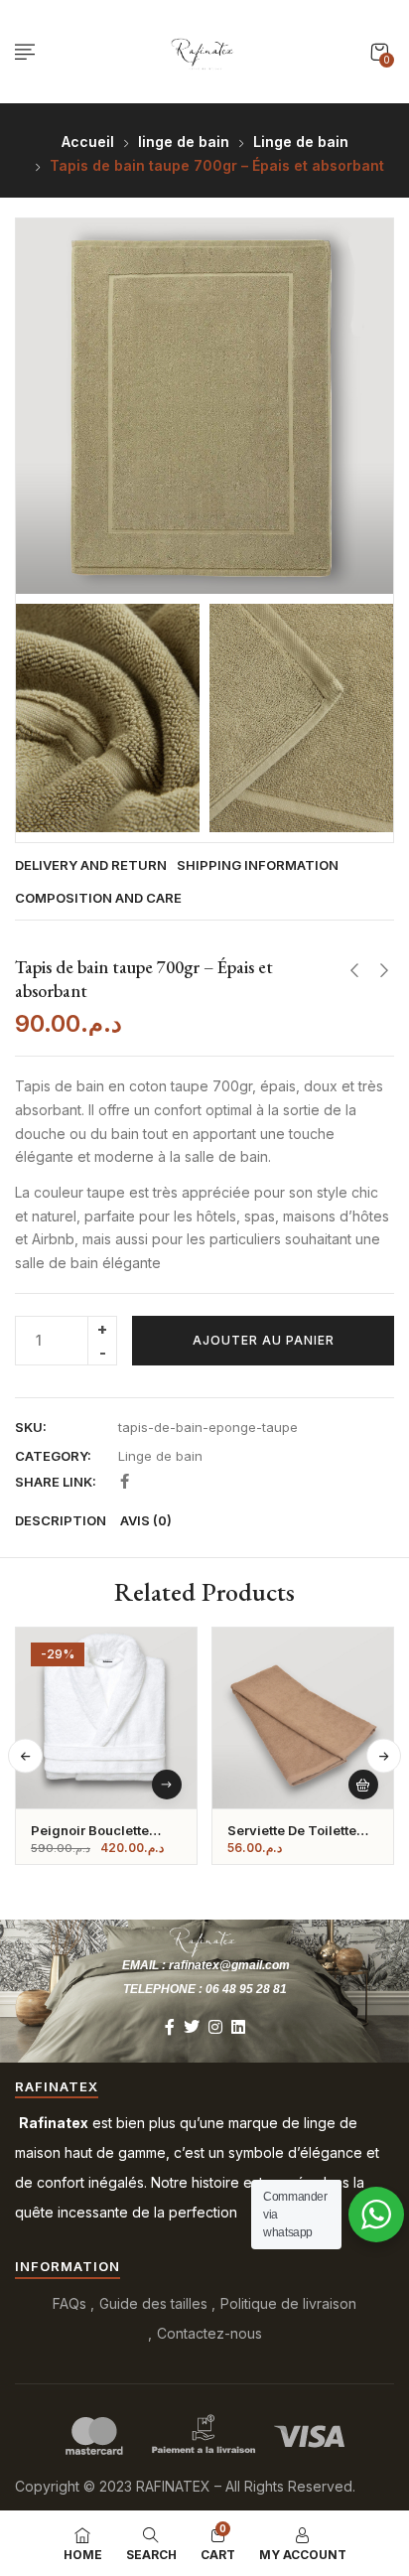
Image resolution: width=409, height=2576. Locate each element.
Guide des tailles (153, 2303)
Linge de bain (301, 142)
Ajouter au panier (264, 1340)
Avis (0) (146, 1520)
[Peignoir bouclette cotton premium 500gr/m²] (106, 1717)
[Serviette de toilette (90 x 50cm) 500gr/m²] (303, 1717)
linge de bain (184, 142)
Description (61, 1520)
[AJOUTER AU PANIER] (363, 1785)
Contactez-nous (209, 2333)
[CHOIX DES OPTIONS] (167, 1785)
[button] (379, 52)
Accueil (88, 142)
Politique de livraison (288, 2303)
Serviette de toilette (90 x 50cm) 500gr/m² (300, 1839)
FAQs (69, 2303)
